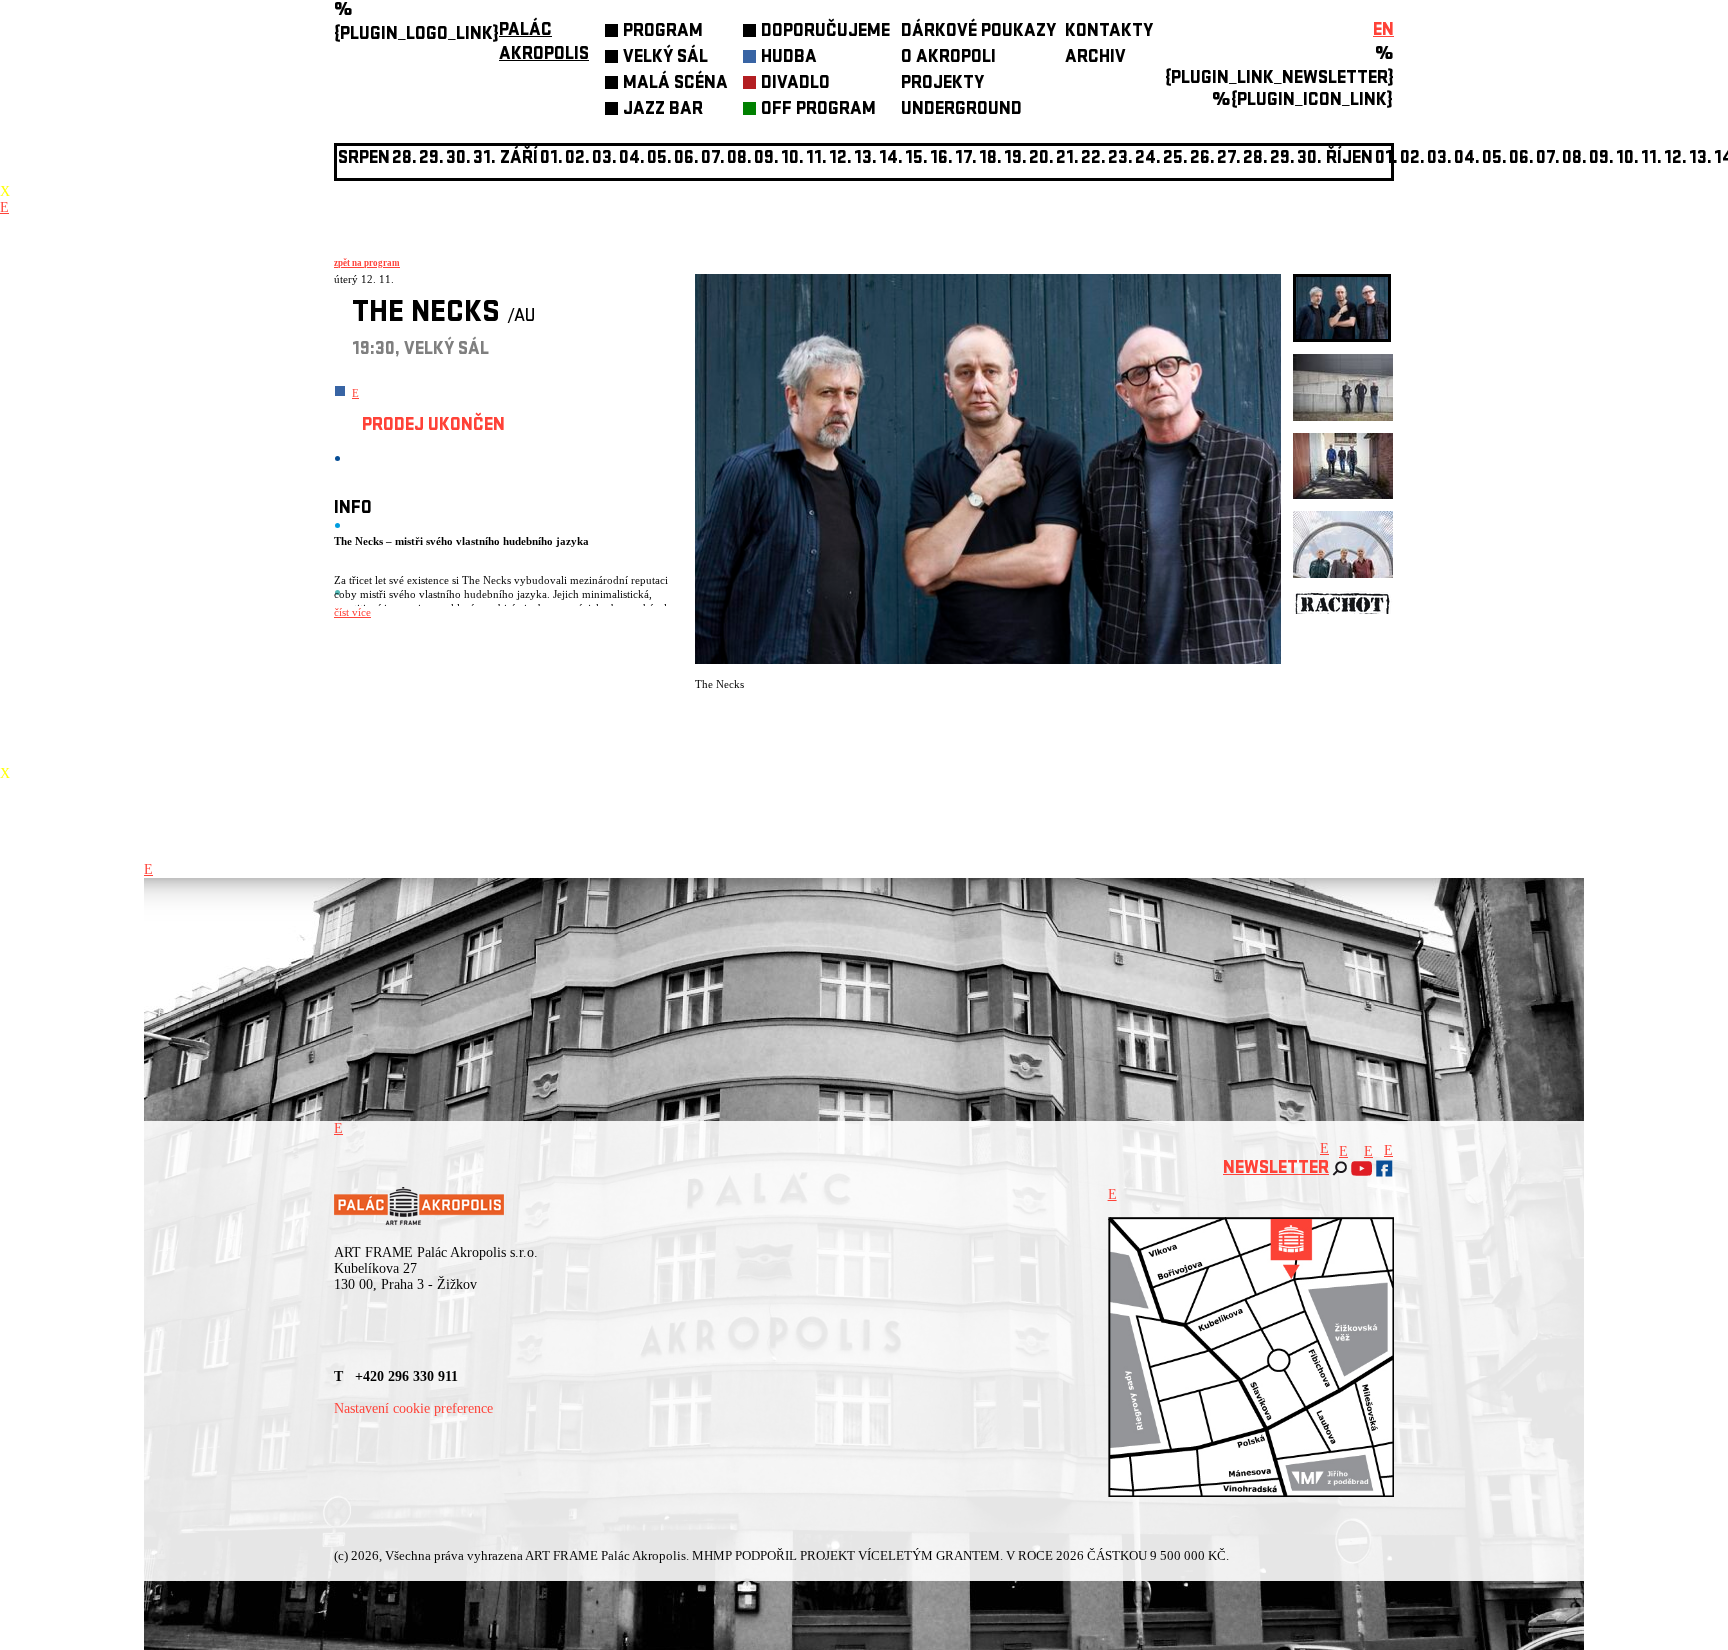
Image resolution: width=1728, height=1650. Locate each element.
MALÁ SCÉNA (675, 84)
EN (1383, 31)
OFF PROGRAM (818, 110)
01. (1386, 159)
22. (1093, 159)
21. (1067, 159)
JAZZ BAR (663, 110)
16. (941, 159)
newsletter (1276, 1169)
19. (1015, 159)
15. (916, 159)
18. (990, 159)
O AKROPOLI (948, 58)
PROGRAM (663, 32)
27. (1229, 159)
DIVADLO (795, 84)
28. (1255, 159)
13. (865, 159)
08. (739, 159)
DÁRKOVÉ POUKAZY (978, 32)
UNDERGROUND (961, 110)
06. (686, 159)
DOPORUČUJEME (825, 32)
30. (1309, 159)
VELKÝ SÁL (665, 58)
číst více (352, 612)
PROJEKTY (942, 84)
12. (840, 159)
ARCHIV (1095, 58)
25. (1175, 159)
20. (1041, 159)
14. (891, 159)
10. (792, 159)
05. (1494, 159)
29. (1282, 159)
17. (966, 159)
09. (1601, 159)
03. (1439, 159)
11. (816, 159)
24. (1148, 159)
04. (632, 159)
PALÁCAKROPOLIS (544, 43)
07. (713, 159)
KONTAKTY (1109, 32)
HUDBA (789, 58)
